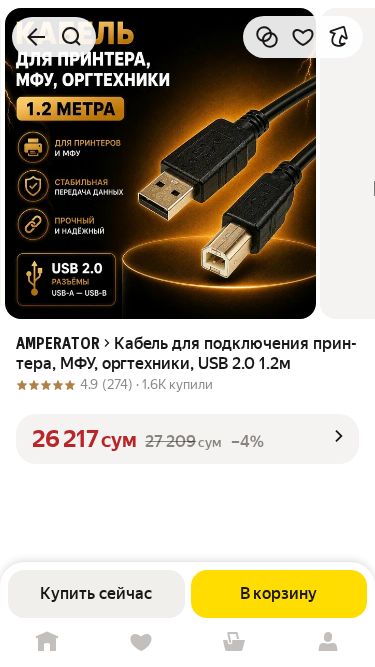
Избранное (141, 642)
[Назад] (36, 37)
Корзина (235, 642)
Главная (47, 642)
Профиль (328, 642)
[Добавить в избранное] (303, 37)
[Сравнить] (267, 37)
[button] (187, 439)
